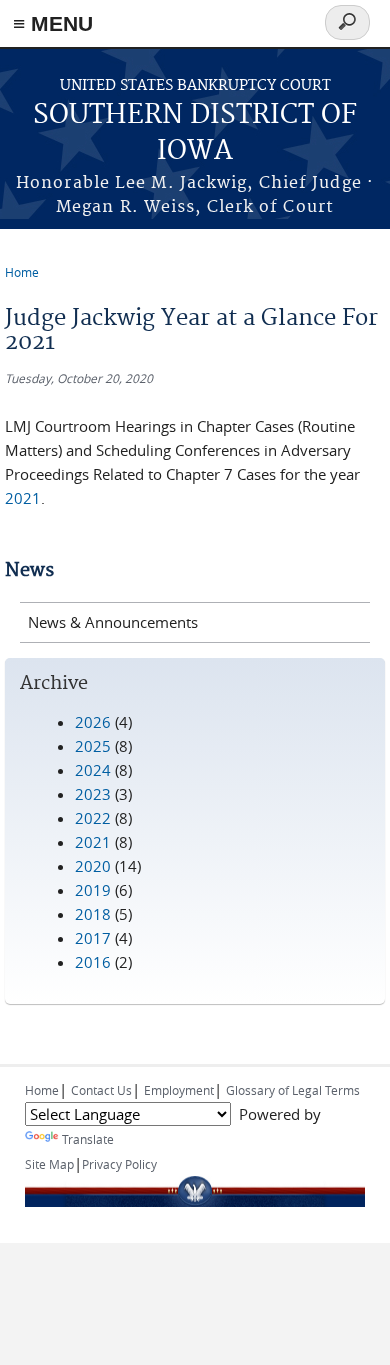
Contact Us (101, 1090)
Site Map (49, 1164)
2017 (93, 938)
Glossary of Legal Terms (293, 1090)
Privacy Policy (119, 1164)
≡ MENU (53, 23)
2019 (93, 890)
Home (22, 272)
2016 (93, 962)
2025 (93, 746)
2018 (93, 914)
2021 (23, 498)
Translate (88, 1139)
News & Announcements (113, 622)
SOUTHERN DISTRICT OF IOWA (195, 133)
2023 (93, 794)
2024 (93, 770)
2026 (93, 722)
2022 (93, 818)
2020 (93, 866)
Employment (179, 1090)
